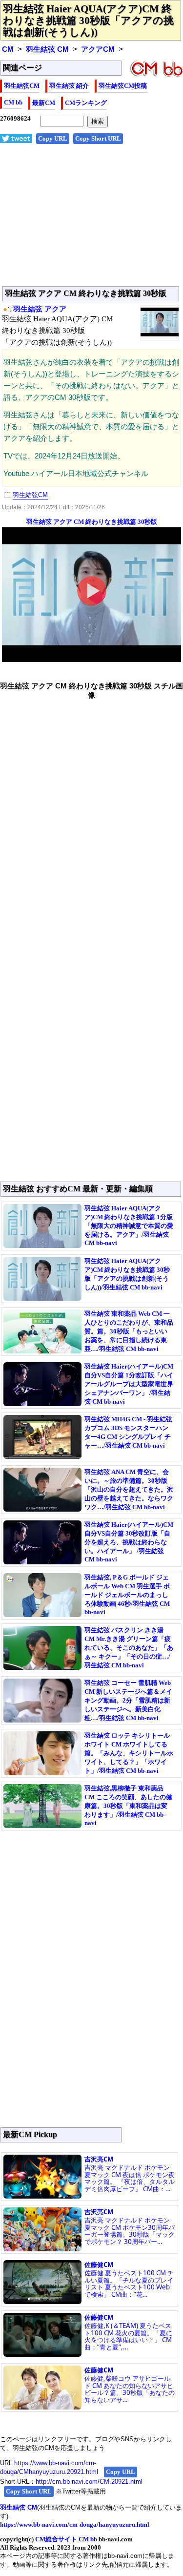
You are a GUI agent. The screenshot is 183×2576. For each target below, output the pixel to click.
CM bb (13, 102)
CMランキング (86, 103)
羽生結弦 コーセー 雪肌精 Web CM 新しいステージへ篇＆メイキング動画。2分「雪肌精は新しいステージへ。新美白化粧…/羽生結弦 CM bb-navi (128, 1700)
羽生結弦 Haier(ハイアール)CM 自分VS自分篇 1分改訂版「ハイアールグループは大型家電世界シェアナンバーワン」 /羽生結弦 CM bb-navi (129, 1384)
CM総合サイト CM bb (66, 2539)
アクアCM (98, 49)
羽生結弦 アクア (40, 309)
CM (8, 49)
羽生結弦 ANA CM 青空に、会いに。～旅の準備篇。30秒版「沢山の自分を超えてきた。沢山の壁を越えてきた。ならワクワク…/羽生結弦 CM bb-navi (129, 1489)
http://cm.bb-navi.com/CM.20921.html (89, 2482)
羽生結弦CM (22, 86)
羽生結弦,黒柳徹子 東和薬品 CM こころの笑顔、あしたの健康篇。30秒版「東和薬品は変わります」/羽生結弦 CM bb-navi (128, 1806)
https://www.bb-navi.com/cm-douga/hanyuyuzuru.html (75, 2524)
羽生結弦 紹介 (69, 86)
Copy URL (53, 138)
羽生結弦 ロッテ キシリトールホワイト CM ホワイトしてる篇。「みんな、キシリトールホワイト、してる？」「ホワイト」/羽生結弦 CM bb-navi (129, 1753)
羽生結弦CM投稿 (123, 86)
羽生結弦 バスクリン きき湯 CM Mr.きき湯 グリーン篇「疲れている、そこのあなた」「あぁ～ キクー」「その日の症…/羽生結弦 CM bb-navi (129, 1648)
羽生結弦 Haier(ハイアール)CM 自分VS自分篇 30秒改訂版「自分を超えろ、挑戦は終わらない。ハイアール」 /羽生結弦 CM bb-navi (129, 1542)
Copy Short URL (98, 138)
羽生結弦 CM (47, 49)
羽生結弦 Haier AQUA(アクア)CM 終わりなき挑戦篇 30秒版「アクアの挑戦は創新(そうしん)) (88, 21)
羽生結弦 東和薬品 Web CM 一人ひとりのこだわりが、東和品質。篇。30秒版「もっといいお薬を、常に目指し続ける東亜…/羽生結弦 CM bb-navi (129, 1331)
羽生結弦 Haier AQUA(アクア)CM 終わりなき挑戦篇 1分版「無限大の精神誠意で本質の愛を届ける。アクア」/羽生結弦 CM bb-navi (129, 1226)
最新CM (44, 103)
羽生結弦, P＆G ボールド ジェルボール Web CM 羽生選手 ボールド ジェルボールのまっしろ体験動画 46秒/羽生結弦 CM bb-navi (127, 1595)
